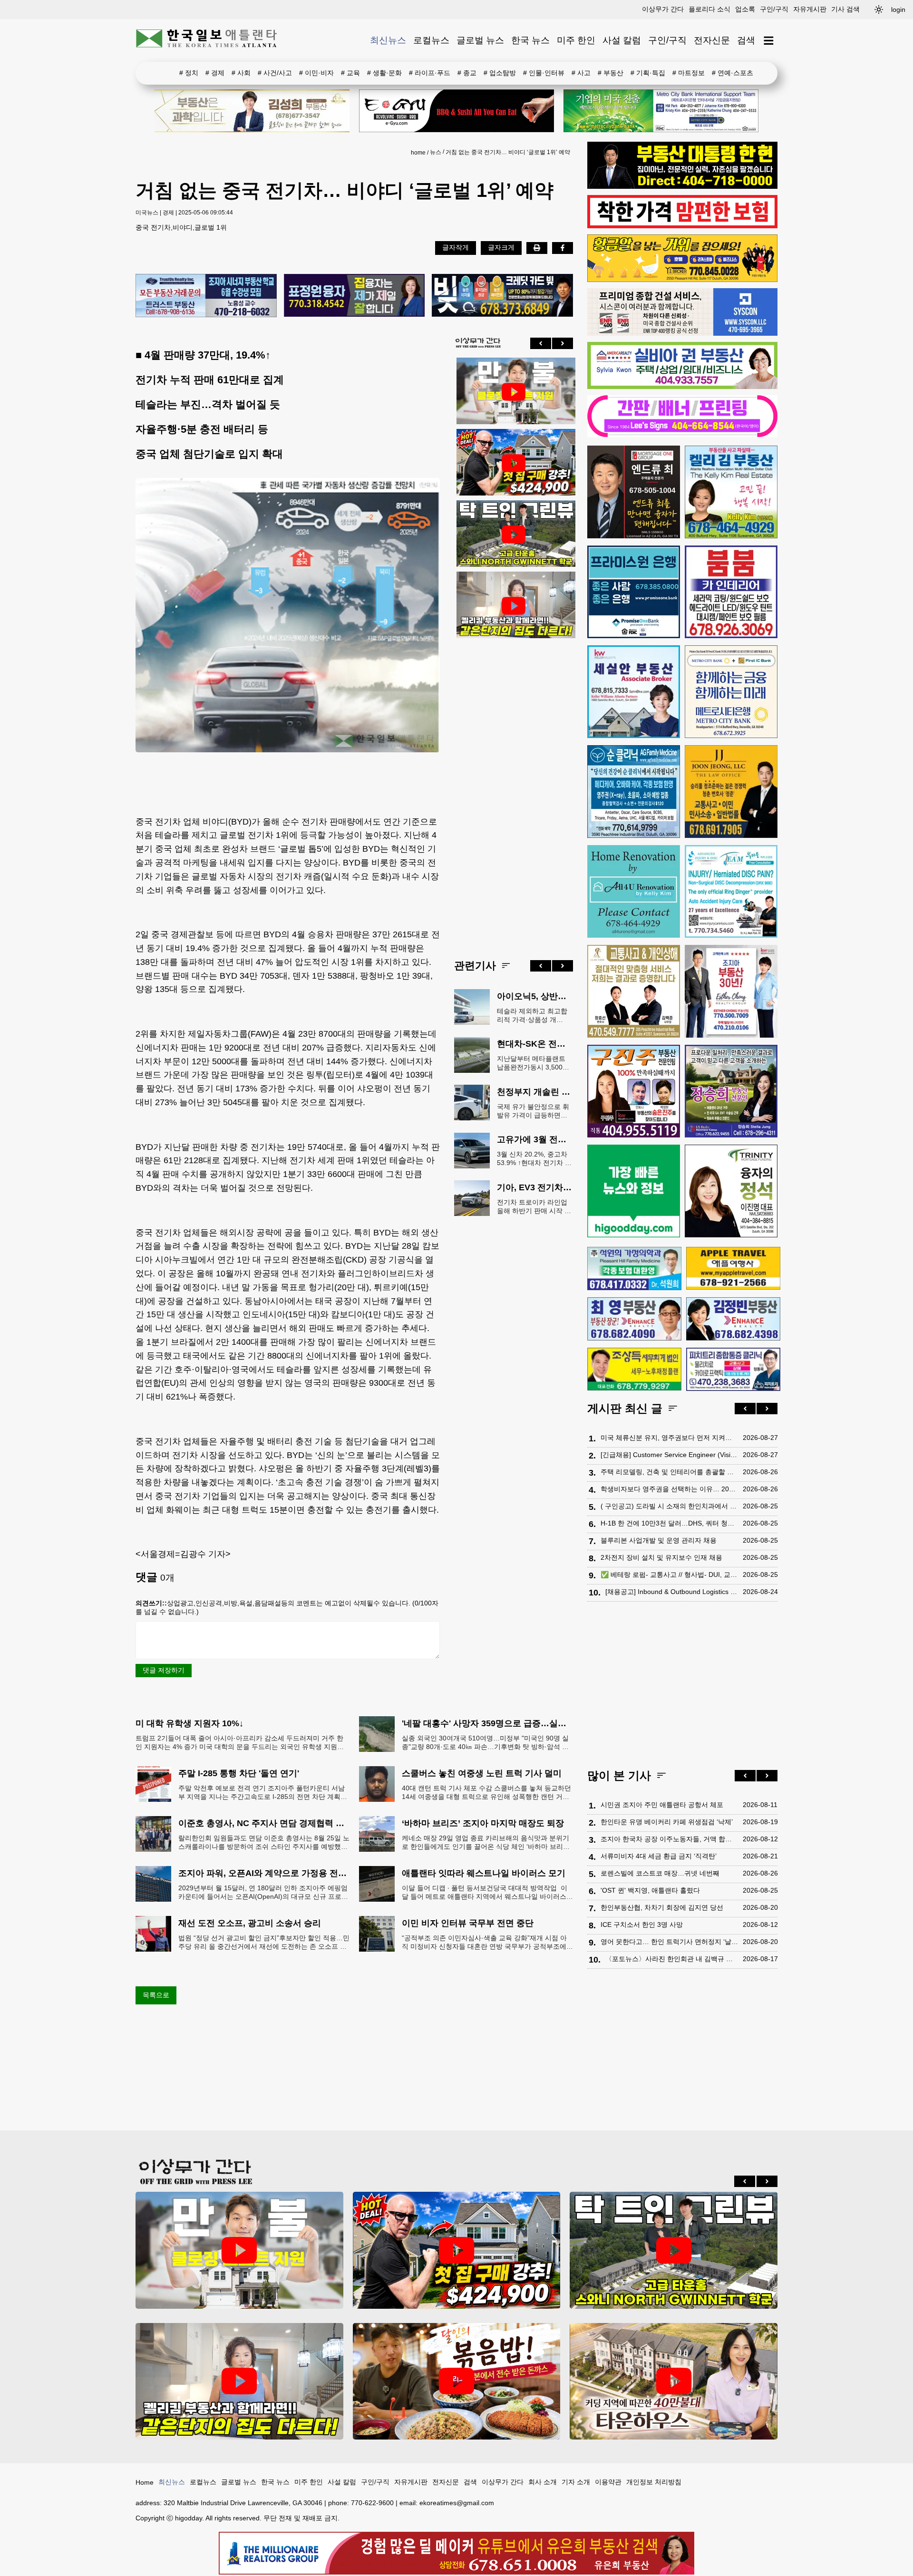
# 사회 (241, 73)
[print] (537, 248)
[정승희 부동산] (731, 1091)
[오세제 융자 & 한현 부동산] (682, 186)
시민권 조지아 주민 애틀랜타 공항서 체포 (662, 1805)
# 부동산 (611, 73)
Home (145, 2482)
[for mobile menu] (769, 41)
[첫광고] (661, 111)
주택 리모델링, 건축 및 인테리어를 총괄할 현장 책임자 (669, 1472)
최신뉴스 (388, 40)
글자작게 (456, 247)
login (898, 10)
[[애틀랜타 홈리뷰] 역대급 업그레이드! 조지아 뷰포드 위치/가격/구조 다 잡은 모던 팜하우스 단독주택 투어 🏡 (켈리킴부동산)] (514, 606)
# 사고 (581, 73)
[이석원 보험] (682, 226)
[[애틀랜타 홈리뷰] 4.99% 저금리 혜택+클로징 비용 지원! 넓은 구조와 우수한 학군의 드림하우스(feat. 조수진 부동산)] (514, 392)
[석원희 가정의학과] (634, 1269)
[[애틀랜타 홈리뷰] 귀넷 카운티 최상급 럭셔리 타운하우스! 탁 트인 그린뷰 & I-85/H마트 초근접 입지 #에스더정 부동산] (514, 535)
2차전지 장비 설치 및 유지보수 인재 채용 (661, 1557)
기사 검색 (845, 9)
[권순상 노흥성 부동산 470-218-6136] (206, 296)
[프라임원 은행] (634, 592)
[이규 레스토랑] (456, 111)
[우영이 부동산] (682, 280)
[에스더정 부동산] (731, 991)
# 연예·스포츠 (733, 73)
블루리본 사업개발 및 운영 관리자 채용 (659, 1540)
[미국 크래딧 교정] (502, 296)
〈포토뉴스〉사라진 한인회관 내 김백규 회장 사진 (672, 1959)
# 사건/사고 (275, 73)
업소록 (745, 9)
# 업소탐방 (500, 73)
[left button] (541, 343)
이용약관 (608, 2482)
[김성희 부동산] (252, 111)
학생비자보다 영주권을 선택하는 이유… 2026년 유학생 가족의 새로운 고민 (669, 1489)
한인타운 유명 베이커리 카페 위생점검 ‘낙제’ (667, 1822)
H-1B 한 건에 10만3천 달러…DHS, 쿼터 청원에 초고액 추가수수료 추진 (669, 1523)
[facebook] (563, 248)
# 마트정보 (689, 73)
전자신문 (712, 40)
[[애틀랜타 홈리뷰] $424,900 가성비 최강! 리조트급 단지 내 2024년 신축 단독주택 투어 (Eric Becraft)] (514, 463)
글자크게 (501, 247)
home (418, 153)
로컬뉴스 (431, 40)
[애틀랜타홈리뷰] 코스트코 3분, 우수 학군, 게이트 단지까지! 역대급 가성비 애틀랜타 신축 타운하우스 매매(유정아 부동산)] (674, 2381)
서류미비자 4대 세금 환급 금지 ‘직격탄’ (659, 1856)
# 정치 (189, 73)
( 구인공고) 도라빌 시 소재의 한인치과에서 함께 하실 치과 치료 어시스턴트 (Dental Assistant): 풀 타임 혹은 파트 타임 (669, 1506)
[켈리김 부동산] (731, 492)
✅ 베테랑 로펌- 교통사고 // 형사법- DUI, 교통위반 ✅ (669, 1575)
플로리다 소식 (709, 9)
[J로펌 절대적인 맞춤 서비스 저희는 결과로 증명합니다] (634, 991)
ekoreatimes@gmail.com (457, 2503)
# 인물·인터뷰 (544, 73)
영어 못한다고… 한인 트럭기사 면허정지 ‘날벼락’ (669, 1942)
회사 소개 (543, 2482)
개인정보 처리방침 (654, 2482)
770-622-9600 (372, 2503)
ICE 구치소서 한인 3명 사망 (642, 1925)
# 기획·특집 (648, 73)
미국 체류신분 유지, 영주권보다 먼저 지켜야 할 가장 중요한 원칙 (669, 1438)
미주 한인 (576, 40)
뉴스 (436, 152)
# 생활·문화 (384, 73)
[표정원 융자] (355, 296)
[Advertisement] (514, 791)
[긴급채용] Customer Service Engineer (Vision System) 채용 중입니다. (669, 1455)
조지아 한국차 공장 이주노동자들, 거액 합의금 (669, 1839)
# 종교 (467, 73)
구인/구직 (774, 9)
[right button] (563, 343)
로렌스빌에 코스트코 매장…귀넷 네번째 (660, 1873)
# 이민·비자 (316, 73)
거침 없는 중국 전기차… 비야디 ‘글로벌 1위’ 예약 (508, 152)
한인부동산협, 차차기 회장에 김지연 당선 (662, 1907)
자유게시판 (810, 9)
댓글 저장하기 (164, 1670)
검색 (746, 40)
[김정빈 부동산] (733, 1319)
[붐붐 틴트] (731, 592)
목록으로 (156, 1995)
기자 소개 (576, 2482)
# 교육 (350, 73)
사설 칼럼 (622, 40)
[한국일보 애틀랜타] (207, 40)
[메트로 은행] (731, 692)
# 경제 (215, 73)
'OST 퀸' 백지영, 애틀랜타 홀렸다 (650, 1890)
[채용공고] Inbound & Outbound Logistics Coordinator (672, 1592)
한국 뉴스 (530, 40)
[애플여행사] (733, 1268)
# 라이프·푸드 (430, 73)
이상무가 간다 (663, 9)
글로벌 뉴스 (480, 40)
